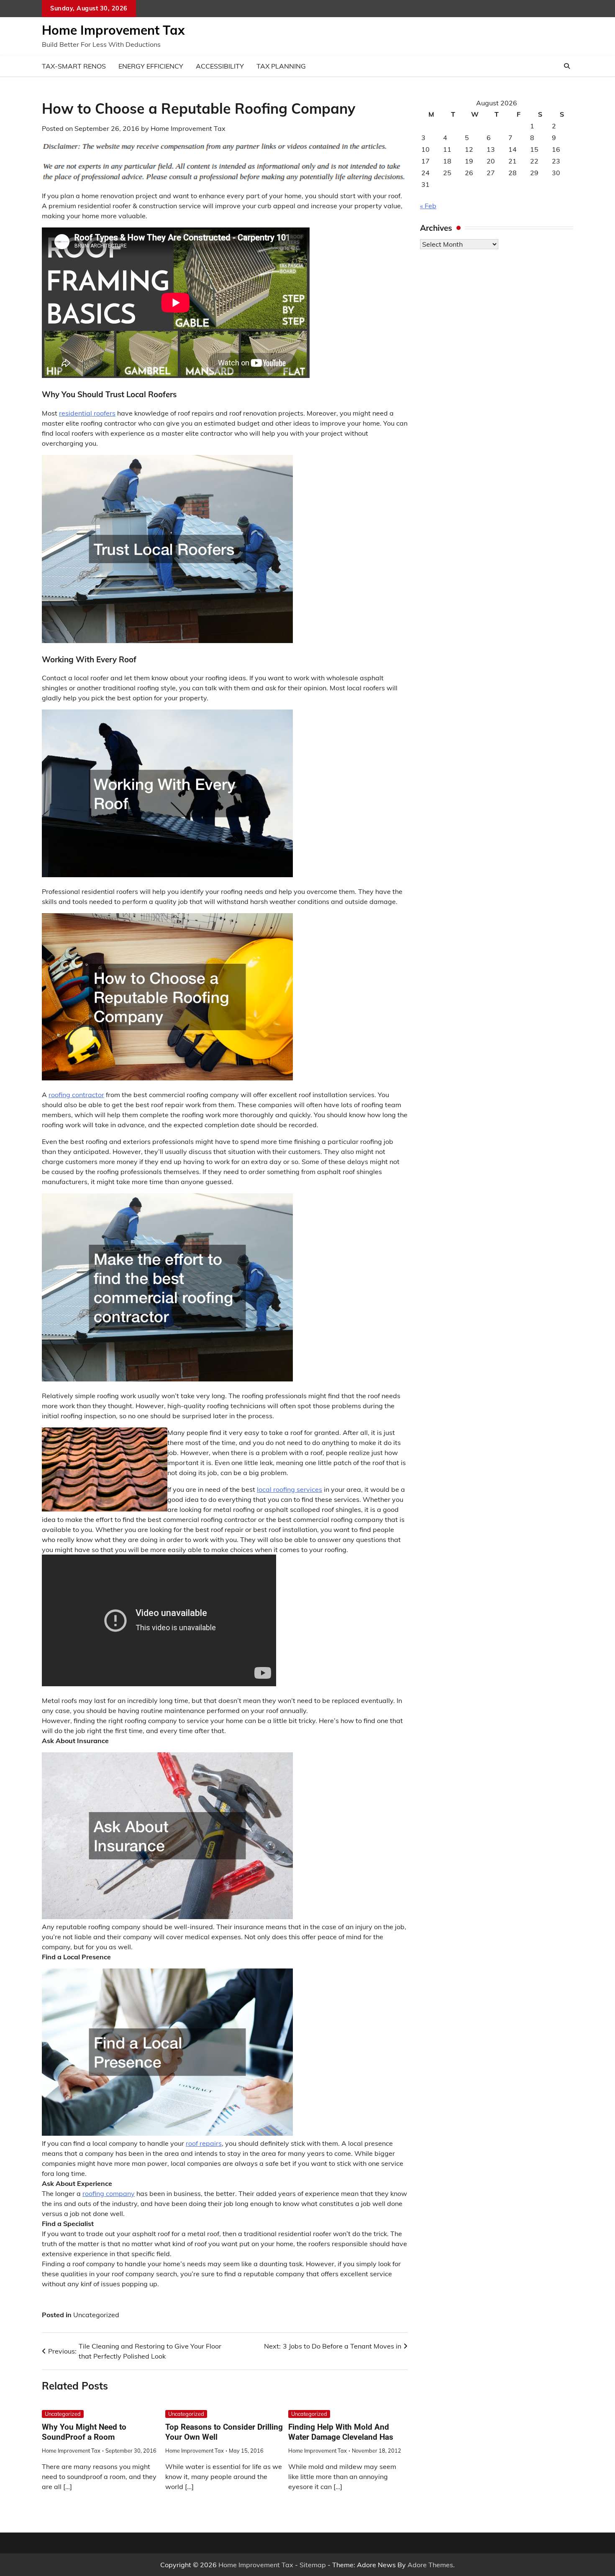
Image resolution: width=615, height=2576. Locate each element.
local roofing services (290, 1489)
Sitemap (313, 2565)
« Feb (428, 206)
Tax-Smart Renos (74, 66)
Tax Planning (281, 66)
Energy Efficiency (151, 66)
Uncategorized (96, 2315)
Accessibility (220, 66)
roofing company (109, 2193)
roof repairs (204, 2143)
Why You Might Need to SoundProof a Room (84, 2432)
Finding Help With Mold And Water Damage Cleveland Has (341, 2432)
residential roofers (87, 413)
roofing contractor (76, 1095)
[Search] (567, 66)
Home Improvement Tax (113, 30)
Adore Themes (430, 2565)
